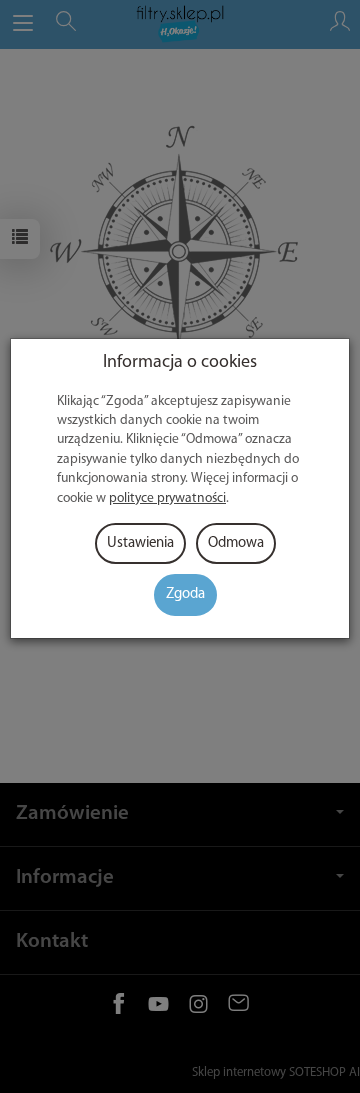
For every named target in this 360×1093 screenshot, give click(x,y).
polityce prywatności (167, 498)
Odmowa (236, 543)
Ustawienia (140, 543)
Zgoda (185, 594)
